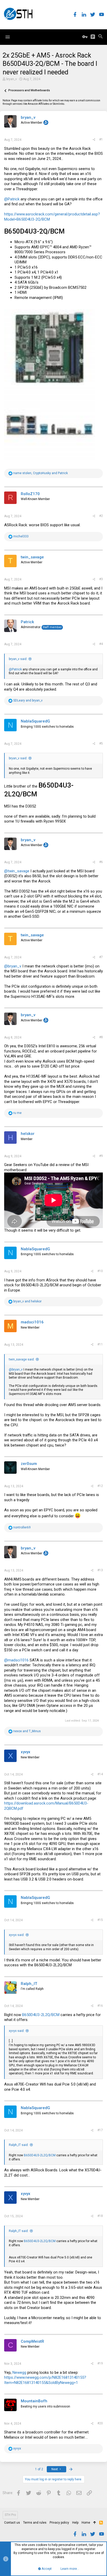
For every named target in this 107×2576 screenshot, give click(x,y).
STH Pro (10, 2515)
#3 (101, 579)
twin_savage (32, 557)
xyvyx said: (17, 1935)
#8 (101, 1037)
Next (55, 2469)
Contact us (12, 2523)
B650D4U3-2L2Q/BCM (41, 2015)
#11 (100, 1344)
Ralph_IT (29, 1984)
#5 (101, 743)
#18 (100, 2216)
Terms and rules (35, 2523)
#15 (100, 1920)
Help (75, 2523)
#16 (100, 2006)
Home (86, 2523)
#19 (100, 2363)
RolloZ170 (30, 494)
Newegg (19, 2373)
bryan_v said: (18, 659)
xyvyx (26, 1752)
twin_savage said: (22, 1359)
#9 (101, 1156)
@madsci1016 (16, 1660)
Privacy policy (59, 2523)
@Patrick (12, 199)
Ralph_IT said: (19, 2145)
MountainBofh (34, 2401)
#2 (101, 516)
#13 (100, 1570)
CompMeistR (32, 2341)
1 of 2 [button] (39, 2469)
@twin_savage (17, 871)
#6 (101, 862)
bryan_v (12, 79)
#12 (100, 1486)
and (28, 700)
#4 (101, 644)
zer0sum (29, 1464)
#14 (100, 1774)
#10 (100, 1271)
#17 (100, 2130)
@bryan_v (13, 966)
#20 (100, 2423)
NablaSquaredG (35, 721)
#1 (101, 139)
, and (41, 473)
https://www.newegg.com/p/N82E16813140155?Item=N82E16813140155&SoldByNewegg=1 (45, 2380)
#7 (101, 957)
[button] (8, 37)
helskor (28, 1134)
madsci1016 (32, 1322)
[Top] (95, 2523)
